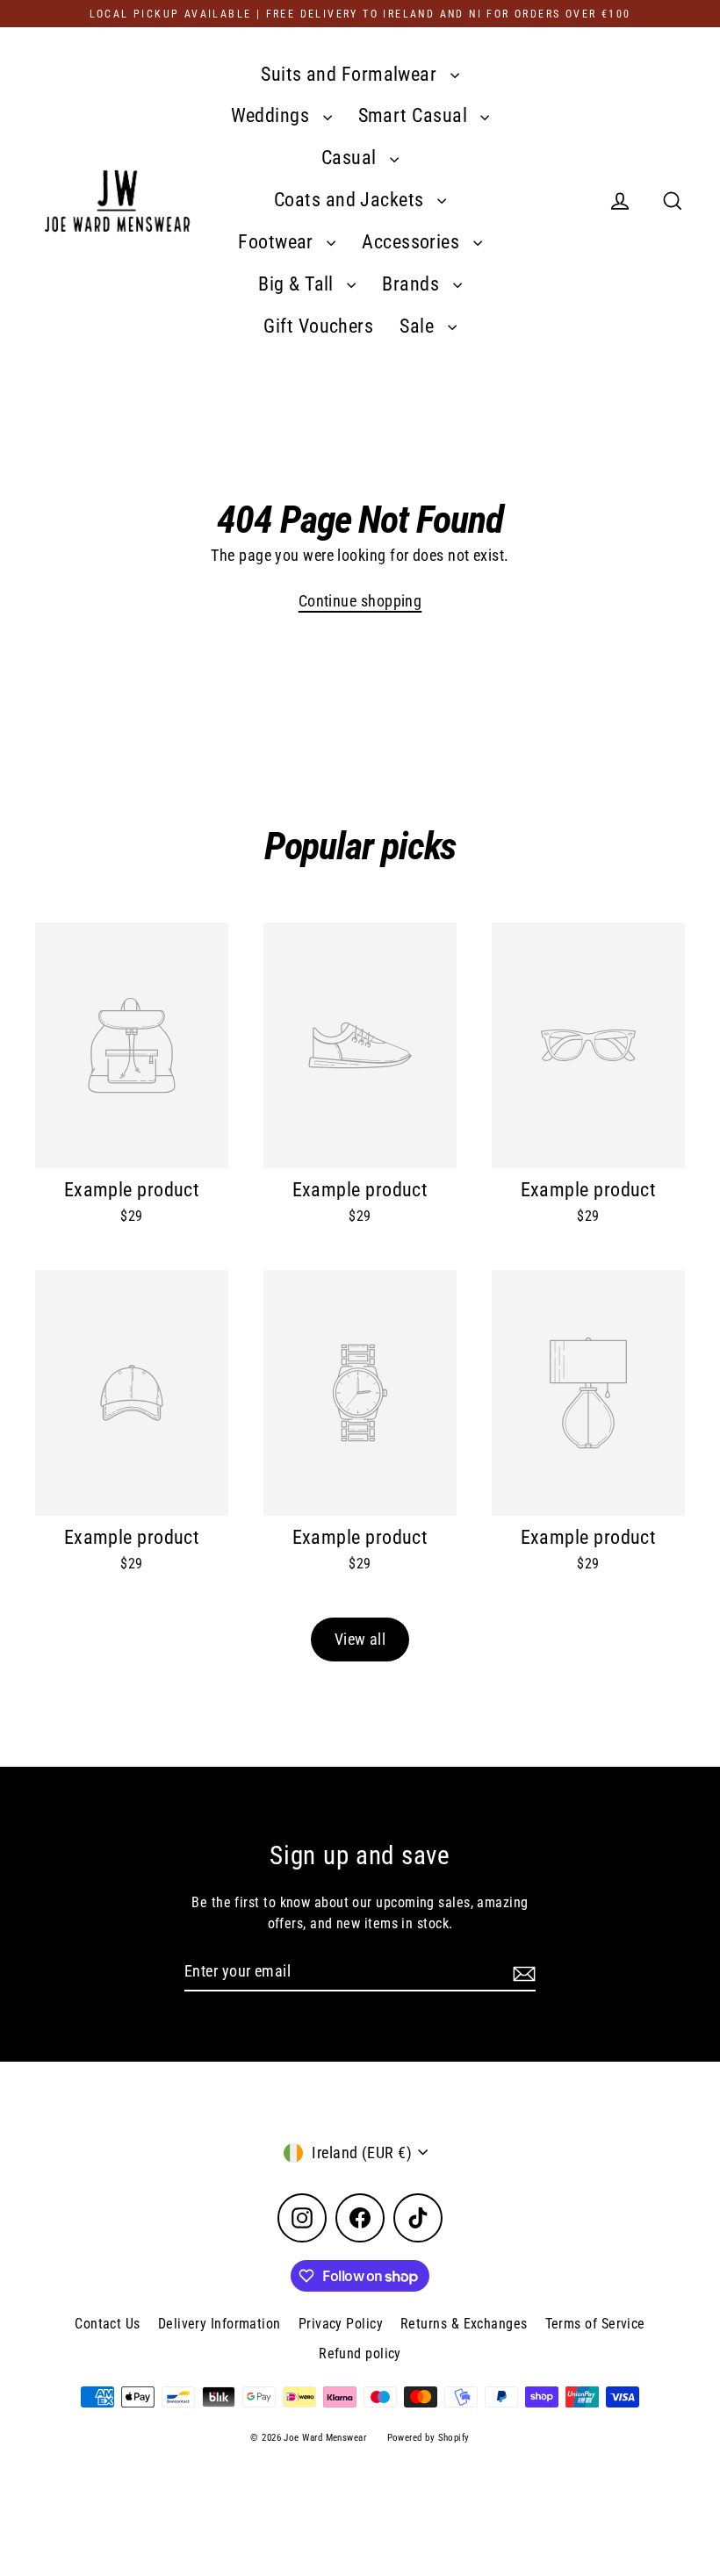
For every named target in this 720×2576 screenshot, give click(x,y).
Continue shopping (360, 601)
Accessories (413, 242)
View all (360, 1639)
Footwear (278, 242)
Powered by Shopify (428, 2438)
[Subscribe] (522, 1972)
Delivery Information (220, 2324)
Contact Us (108, 2324)
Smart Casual (415, 115)
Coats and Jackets (351, 200)
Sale (419, 326)
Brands (413, 284)
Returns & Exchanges (464, 2324)
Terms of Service (595, 2324)
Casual (351, 158)
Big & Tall (298, 284)
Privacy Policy (341, 2324)
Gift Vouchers (318, 326)
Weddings (273, 115)
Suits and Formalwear (351, 74)
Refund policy (360, 2354)
